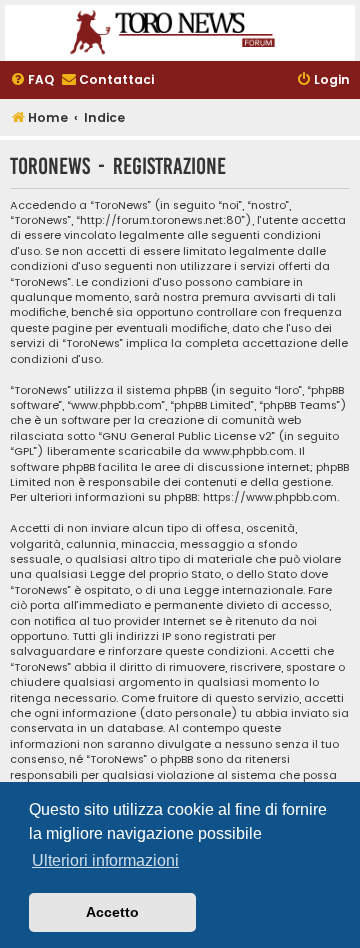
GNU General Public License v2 (187, 436)
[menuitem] (32, 80)
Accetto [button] (112, 912)
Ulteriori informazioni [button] (105, 860)
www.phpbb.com (248, 451)
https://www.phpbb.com (270, 497)
